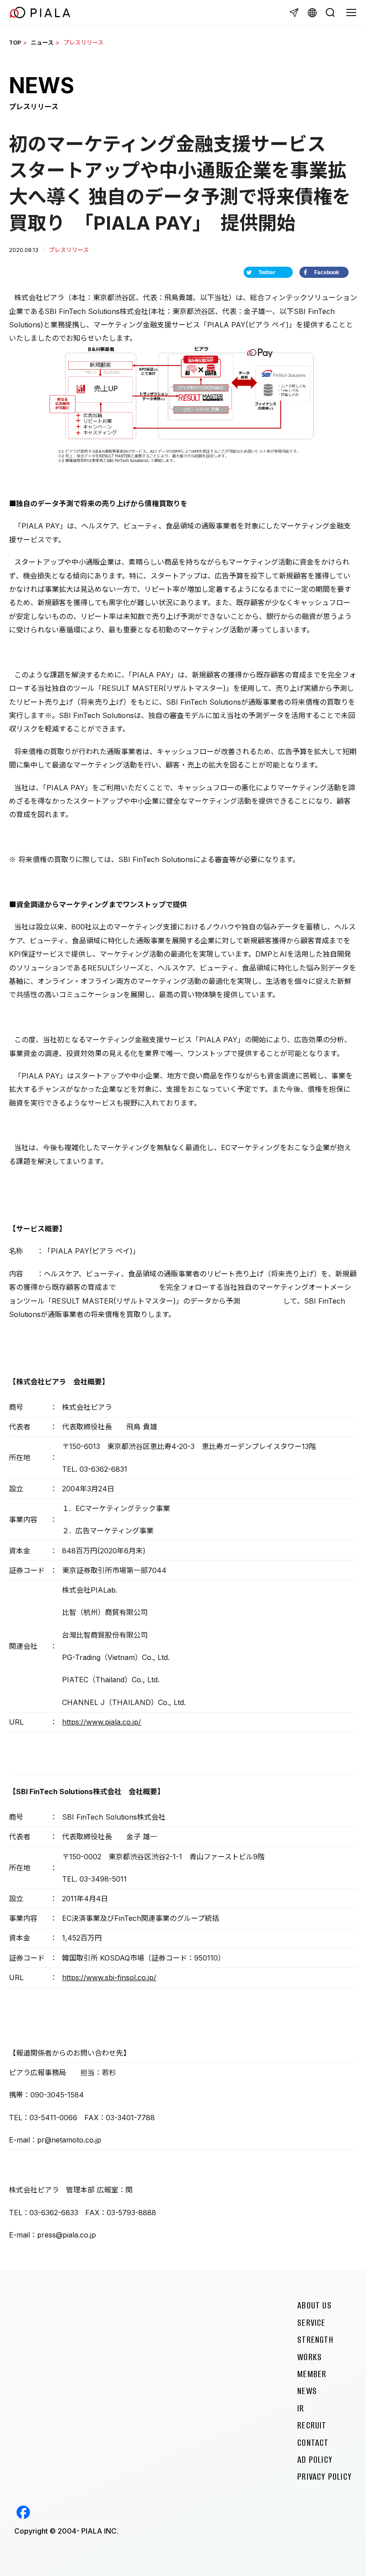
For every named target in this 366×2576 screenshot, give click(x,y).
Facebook (23, 2512)
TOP (15, 43)
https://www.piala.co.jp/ (102, 1722)
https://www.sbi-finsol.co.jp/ (109, 1977)
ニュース (42, 43)
